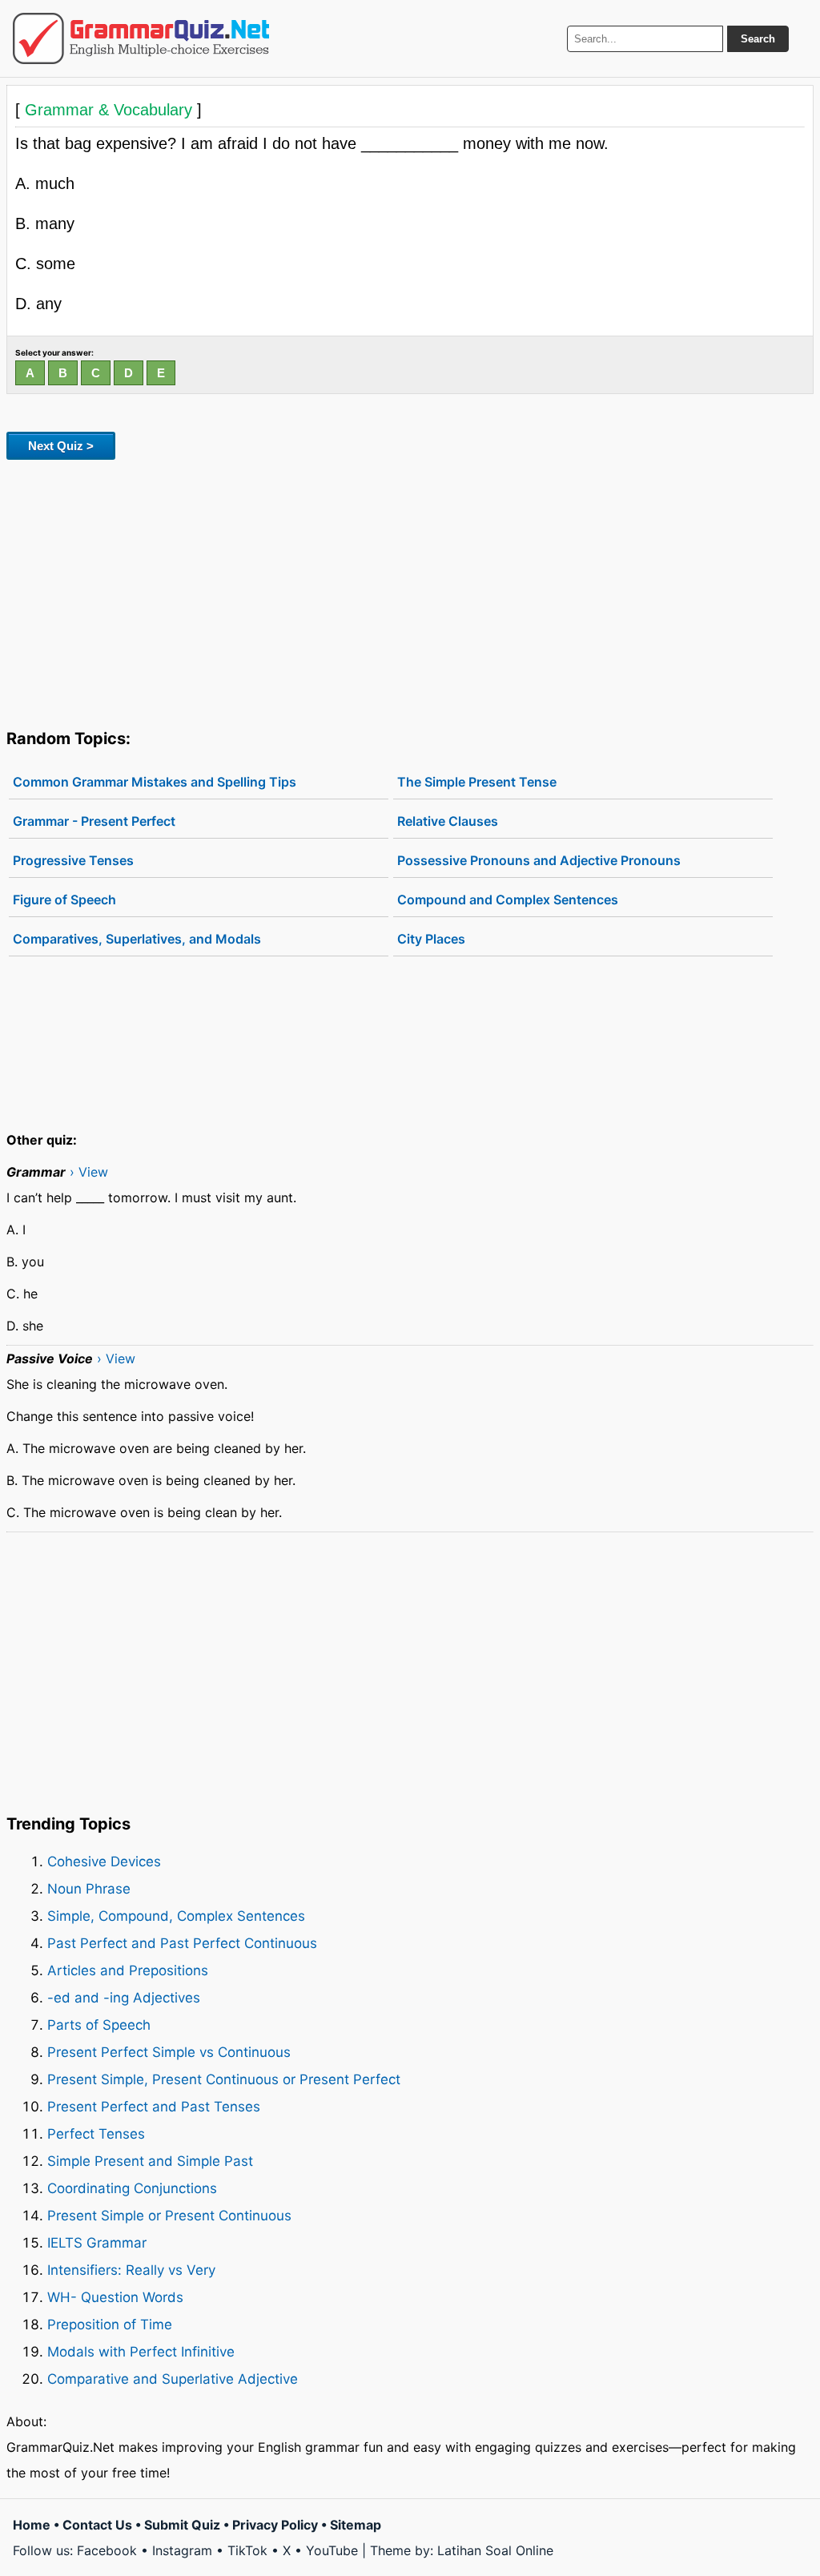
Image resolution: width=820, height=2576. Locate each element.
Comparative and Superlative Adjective (173, 2379)
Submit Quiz (182, 2525)
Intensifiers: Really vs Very (131, 2270)
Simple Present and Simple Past (150, 2161)
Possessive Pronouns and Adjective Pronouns (539, 860)
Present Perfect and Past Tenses (154, 2107)
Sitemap (356, 2525)
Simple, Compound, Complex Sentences (176, 1916)
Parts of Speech (99, 2025)
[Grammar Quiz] (141, 38)
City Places (431, 939)
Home (32, 2525)
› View (89, 1172)
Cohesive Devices (104, 1862)
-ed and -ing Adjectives (124, 1998)
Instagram (182, 2550)
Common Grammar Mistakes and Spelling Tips (155, 782)
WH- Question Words (115, 2297)
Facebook (107, 2550)
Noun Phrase (89, 1889)
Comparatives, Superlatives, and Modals (137, 939)
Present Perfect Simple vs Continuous (169, 2052)
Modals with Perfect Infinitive (141, 2352)
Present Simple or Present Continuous (169, 2216)
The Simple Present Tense (477, 782)
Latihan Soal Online (495, 2550)
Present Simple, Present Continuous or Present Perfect (224, 2079)
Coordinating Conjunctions (132, 2188)
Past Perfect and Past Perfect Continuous (182, 1943)
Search (758, 39)
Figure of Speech (64, 900)
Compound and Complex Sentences (508, 900)
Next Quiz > (61, 446)
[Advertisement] (410, 591)
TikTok (247, 2550)
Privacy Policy (275, 2525)
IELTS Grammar (97, 2243)
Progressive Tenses (73, 860)
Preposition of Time (110, 2324)
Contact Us (97, 2525)
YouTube (332, 2550)
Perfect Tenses (96, 2134)
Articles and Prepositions (128, 1970)
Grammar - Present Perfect (94, 821)
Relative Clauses (448, 821)
